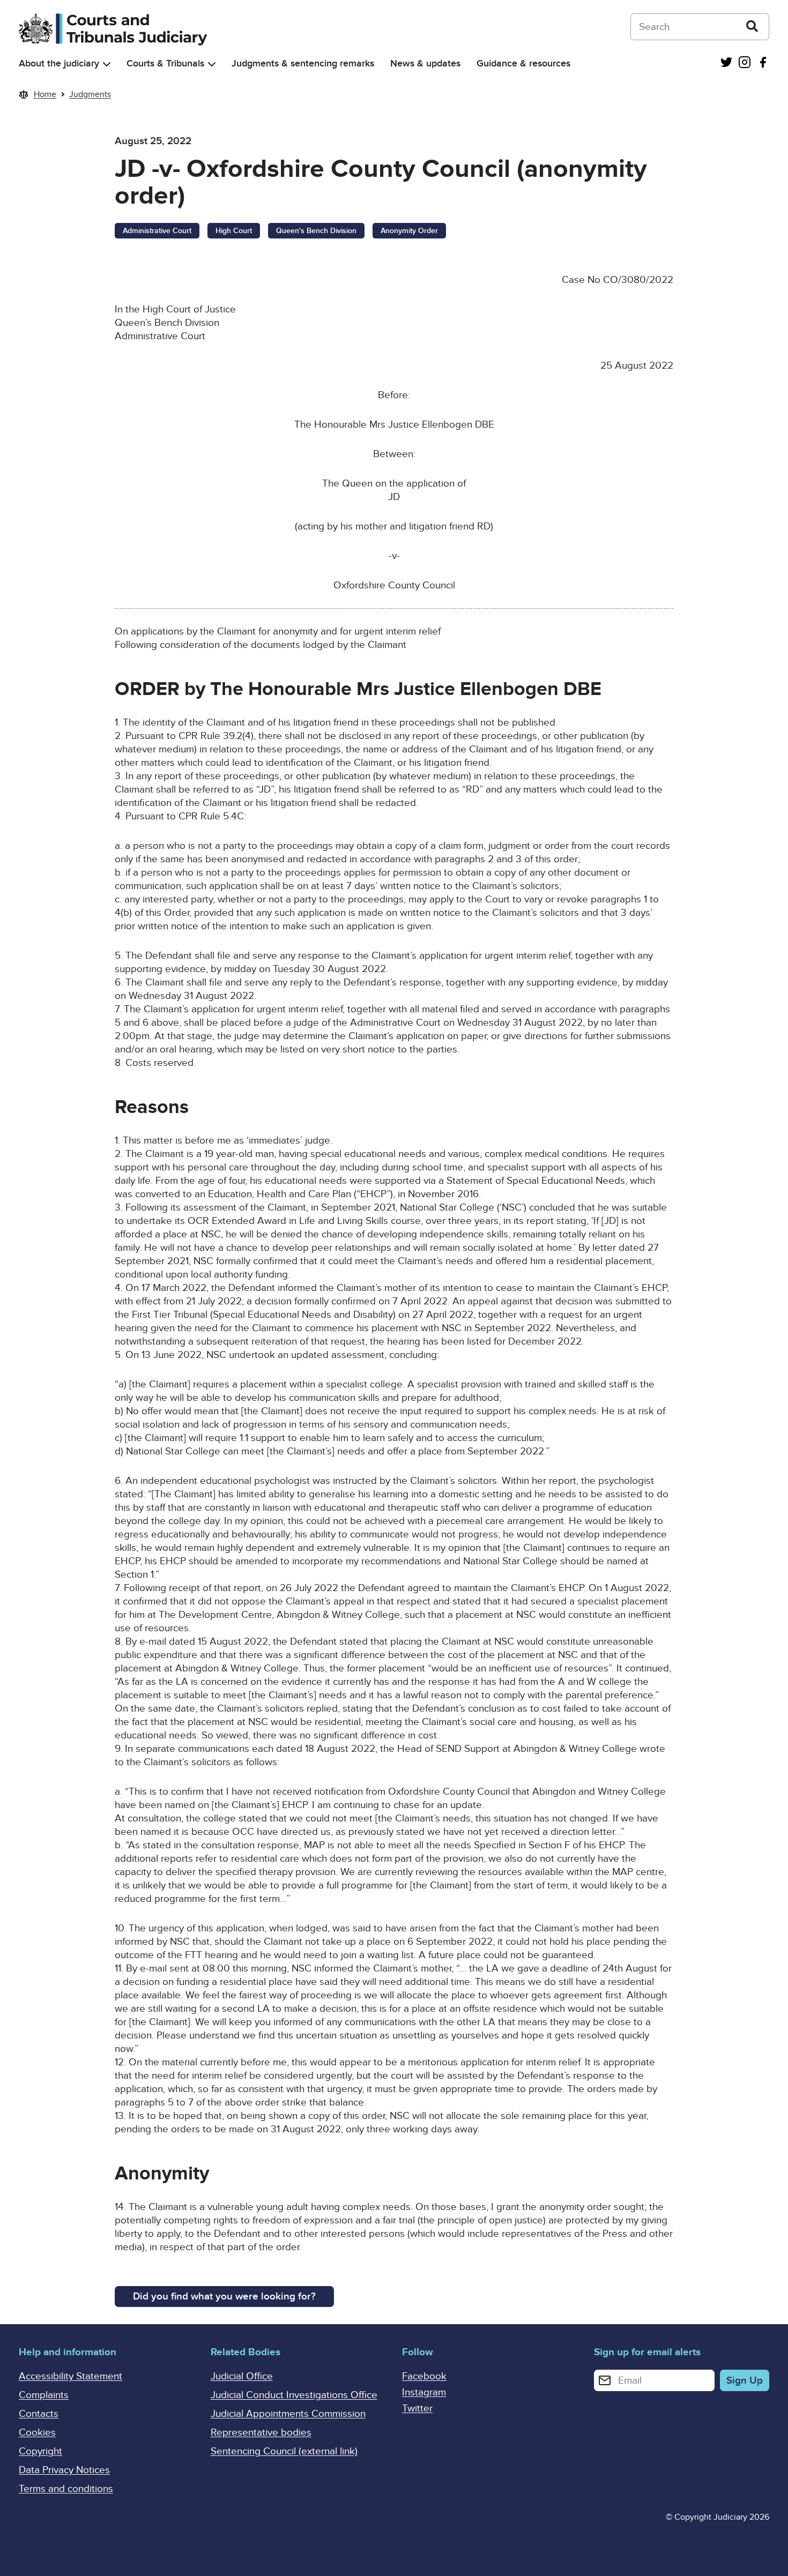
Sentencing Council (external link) (284, 2451)
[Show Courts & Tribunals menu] (212, 64)
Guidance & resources (523, 64)
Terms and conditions (66, 2489)
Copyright (40, 2451)
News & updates (425, 64)
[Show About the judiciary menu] (107, 64)
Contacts (39, 2414)
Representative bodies (261, 2433)
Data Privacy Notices (64, 2470)
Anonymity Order (409, 231)
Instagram (424, 2392)
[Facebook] (763, 64)
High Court (234, 231)
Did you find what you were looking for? (224, 2297)
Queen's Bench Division (316, 231)
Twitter (417, 2409)
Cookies (37, 2433)
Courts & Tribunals (165, 64)
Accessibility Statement (70, 2376)
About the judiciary (59, 64)
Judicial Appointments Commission (288, 2414)
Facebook (424, 2376)
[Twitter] (726, 64)
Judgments (90, 94)
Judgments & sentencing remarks (303, 64)
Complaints (44, 2395)
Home (45, 94)
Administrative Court (157, 231)
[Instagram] (745, 64)
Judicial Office (242, 2376)
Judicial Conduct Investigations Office (294, 2395)
